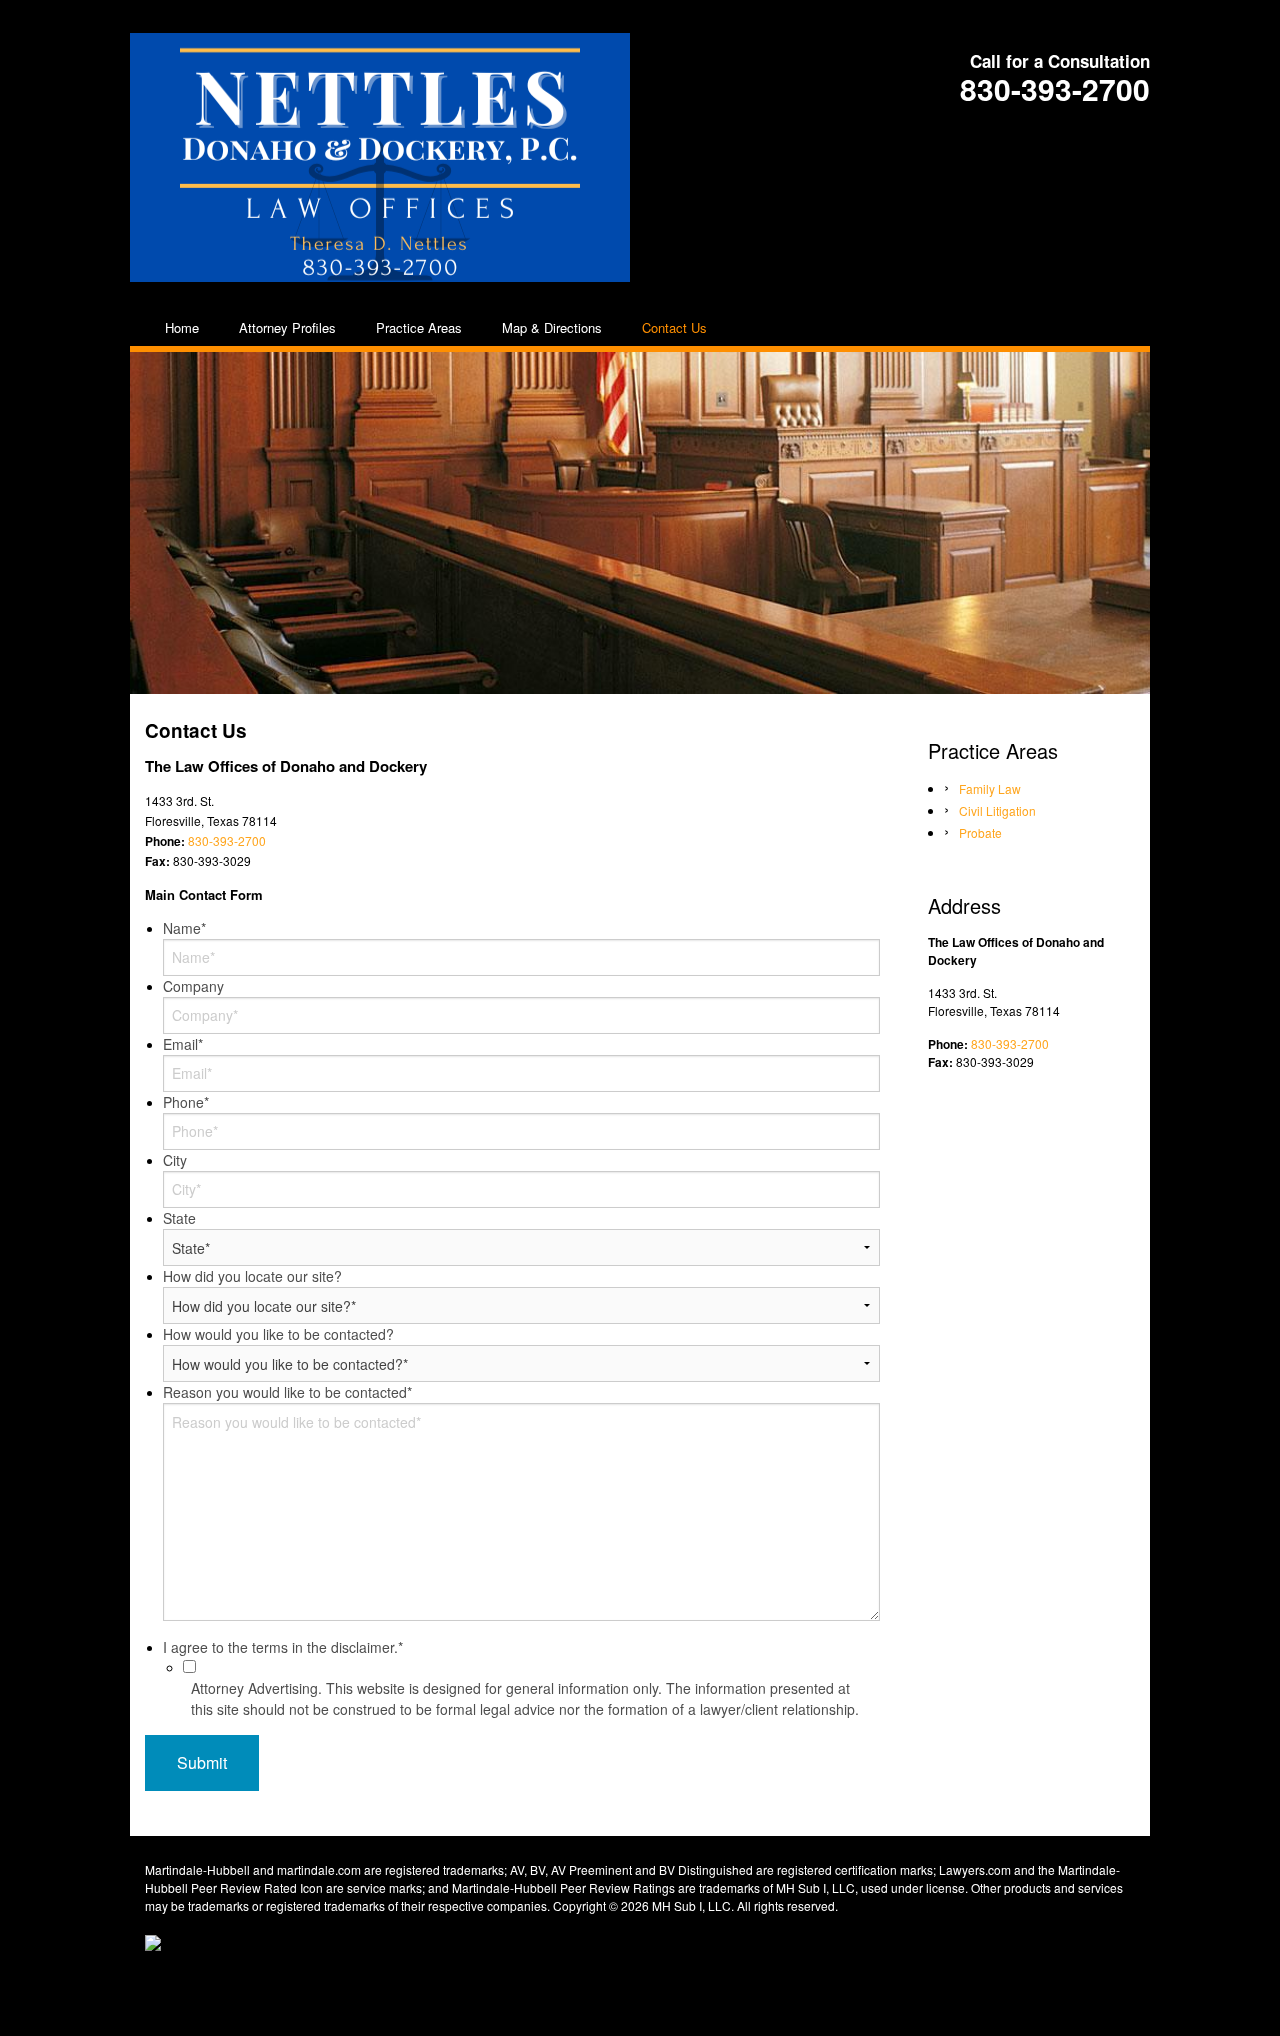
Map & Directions (552, 327)
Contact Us (674, 327)
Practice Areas (419, 327)
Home (182, 327)
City (175, 1160)
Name (184, 928)
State (179, 1218)
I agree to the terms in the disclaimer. (283, 1647)
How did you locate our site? (252, 1276)
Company (193, 986)
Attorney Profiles (287, 327)
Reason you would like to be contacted (287, 1392)
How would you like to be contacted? (278, 1334)
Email (183, 1044)
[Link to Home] (380, 153)
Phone (186, 1102)
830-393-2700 (1055, 88)
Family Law (990, 788)
